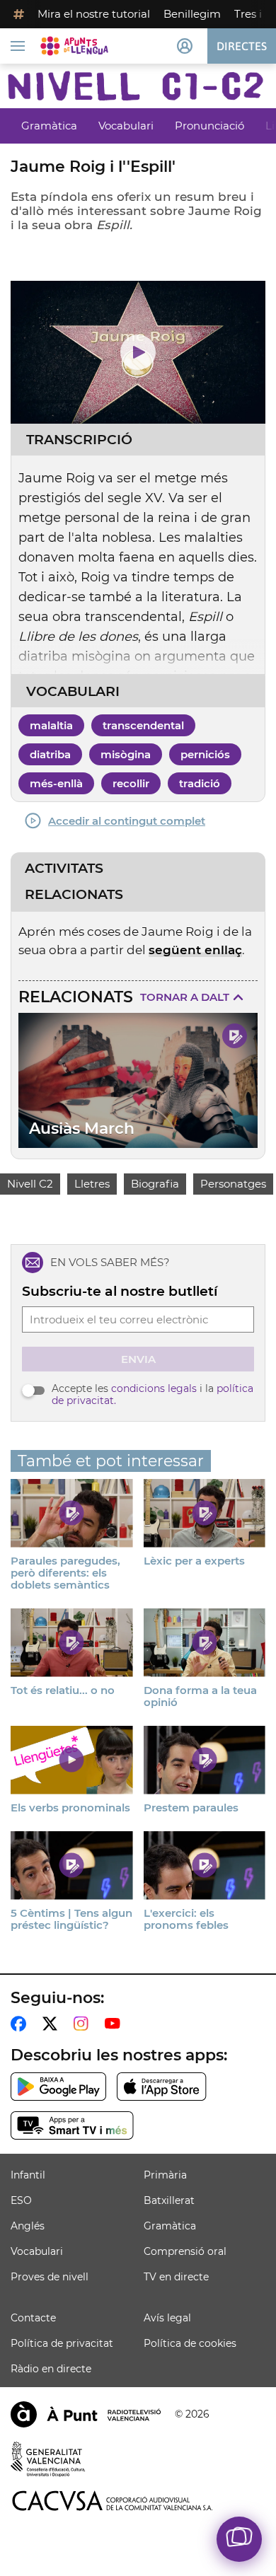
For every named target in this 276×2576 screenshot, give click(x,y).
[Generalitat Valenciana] (48, 2459)
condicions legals (154, 1388)
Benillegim (192, 14)
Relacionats (74, 895)
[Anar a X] (53, 2024)
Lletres (92, 1184)
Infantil (28, 2175)
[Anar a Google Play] (58, 2087)
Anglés (28, 2226)
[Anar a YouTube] (115, 2024)
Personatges (233, 1184)
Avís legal (167, 2318)
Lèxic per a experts (194, 1561)
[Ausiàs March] (138, 1080)
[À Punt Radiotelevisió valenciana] (86, 2414)
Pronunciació (209, 126)
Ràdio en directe (51, 2369)
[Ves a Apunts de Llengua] (74, 46)
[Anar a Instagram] (84, 2024)
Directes (242, 46)
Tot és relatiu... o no (63, 1690)
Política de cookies (190, 2343)
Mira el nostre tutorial (94, 14)
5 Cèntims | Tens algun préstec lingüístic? (71, 1919)
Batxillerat (169, 2200)
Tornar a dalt (185, 997)
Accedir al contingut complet (127, 821)
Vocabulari (126, 126)
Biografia (155, 1184)
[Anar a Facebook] (21, 2024)
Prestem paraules (191, 1808)
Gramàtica (49, 126)
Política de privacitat (62, 2343)
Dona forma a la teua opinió (200, 1696)
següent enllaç (195, 950)
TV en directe (176, 2277)
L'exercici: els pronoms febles (186, 1919)
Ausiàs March (82, 1129)
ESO (21, 2200)
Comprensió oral (185, 2251)
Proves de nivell (50, 2277)
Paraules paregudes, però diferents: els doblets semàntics (65, 1573)
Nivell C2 (30, 1184)
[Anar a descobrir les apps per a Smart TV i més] (72, 2125)
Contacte (33, 2318)
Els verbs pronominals (70, 1808)
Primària (165, 2175)
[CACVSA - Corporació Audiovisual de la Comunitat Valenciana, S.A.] (113, 2501)
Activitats (64, 869)
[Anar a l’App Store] (162, 2087)
